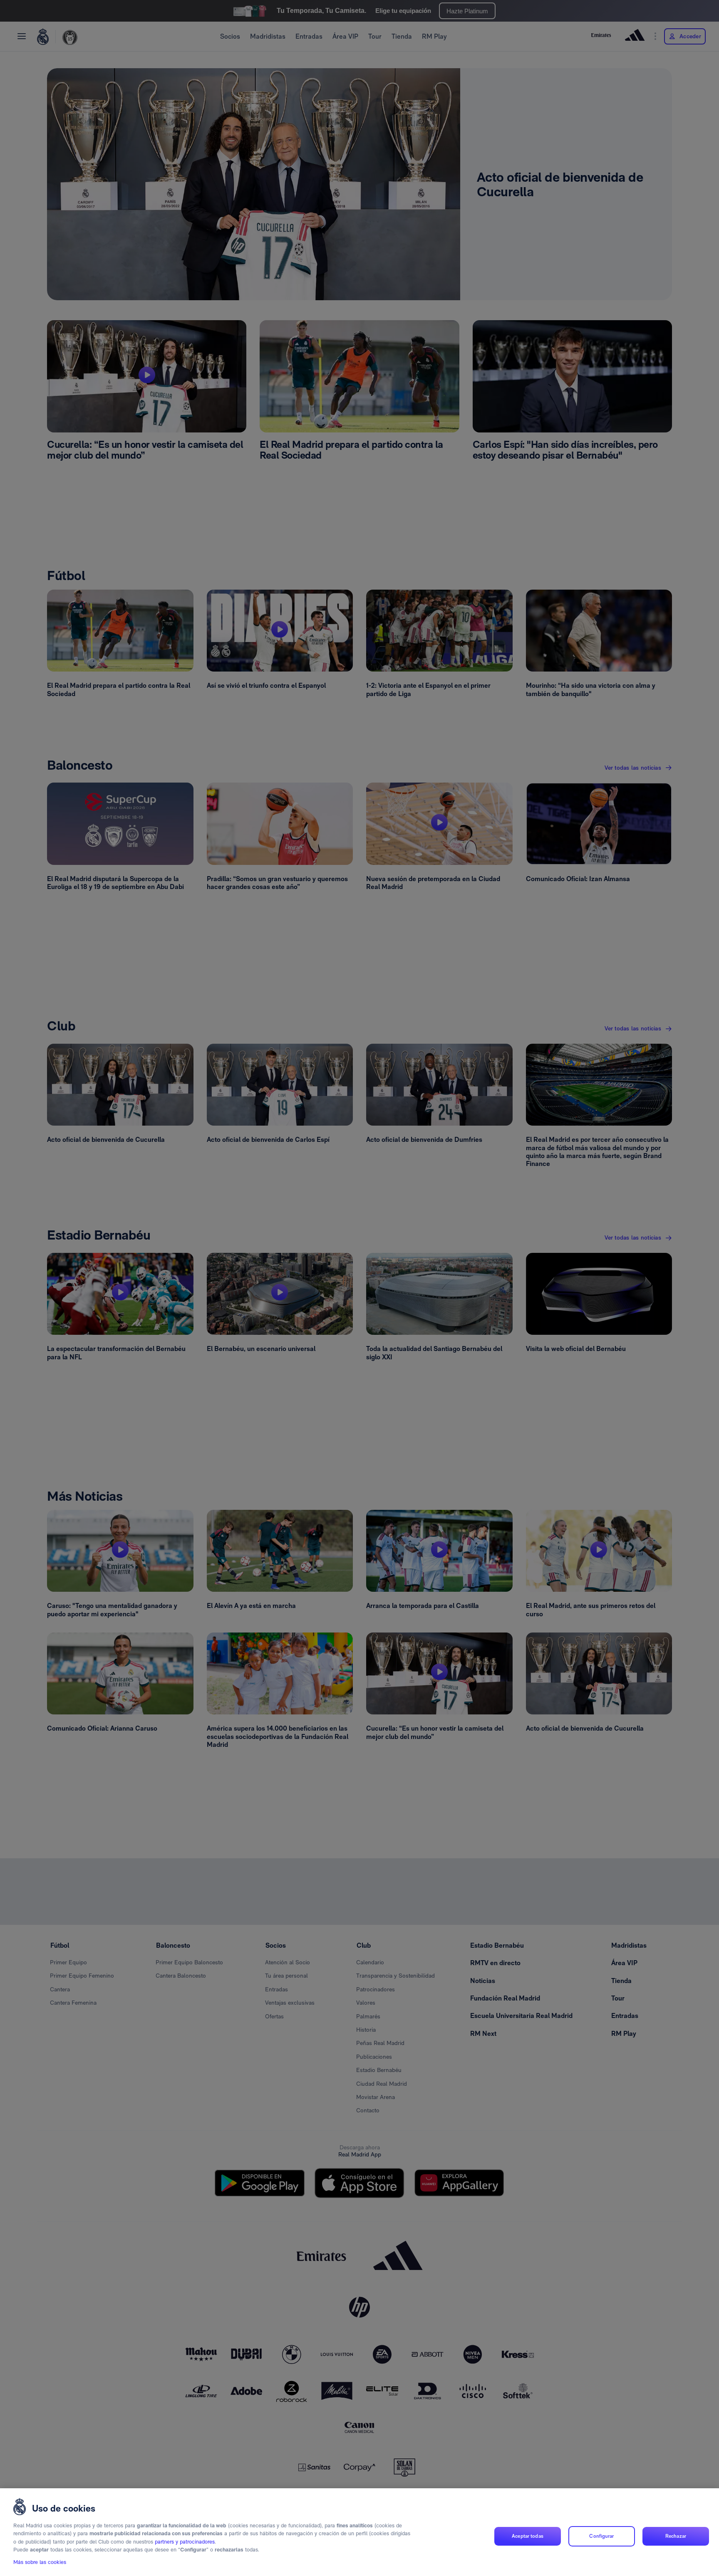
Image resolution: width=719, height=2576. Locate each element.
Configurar (601, 2536)
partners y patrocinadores (185, 2542)
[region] (359, 2532)
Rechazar (676, 2536)
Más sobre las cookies (40, 2562)
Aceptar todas (528, 2536)
